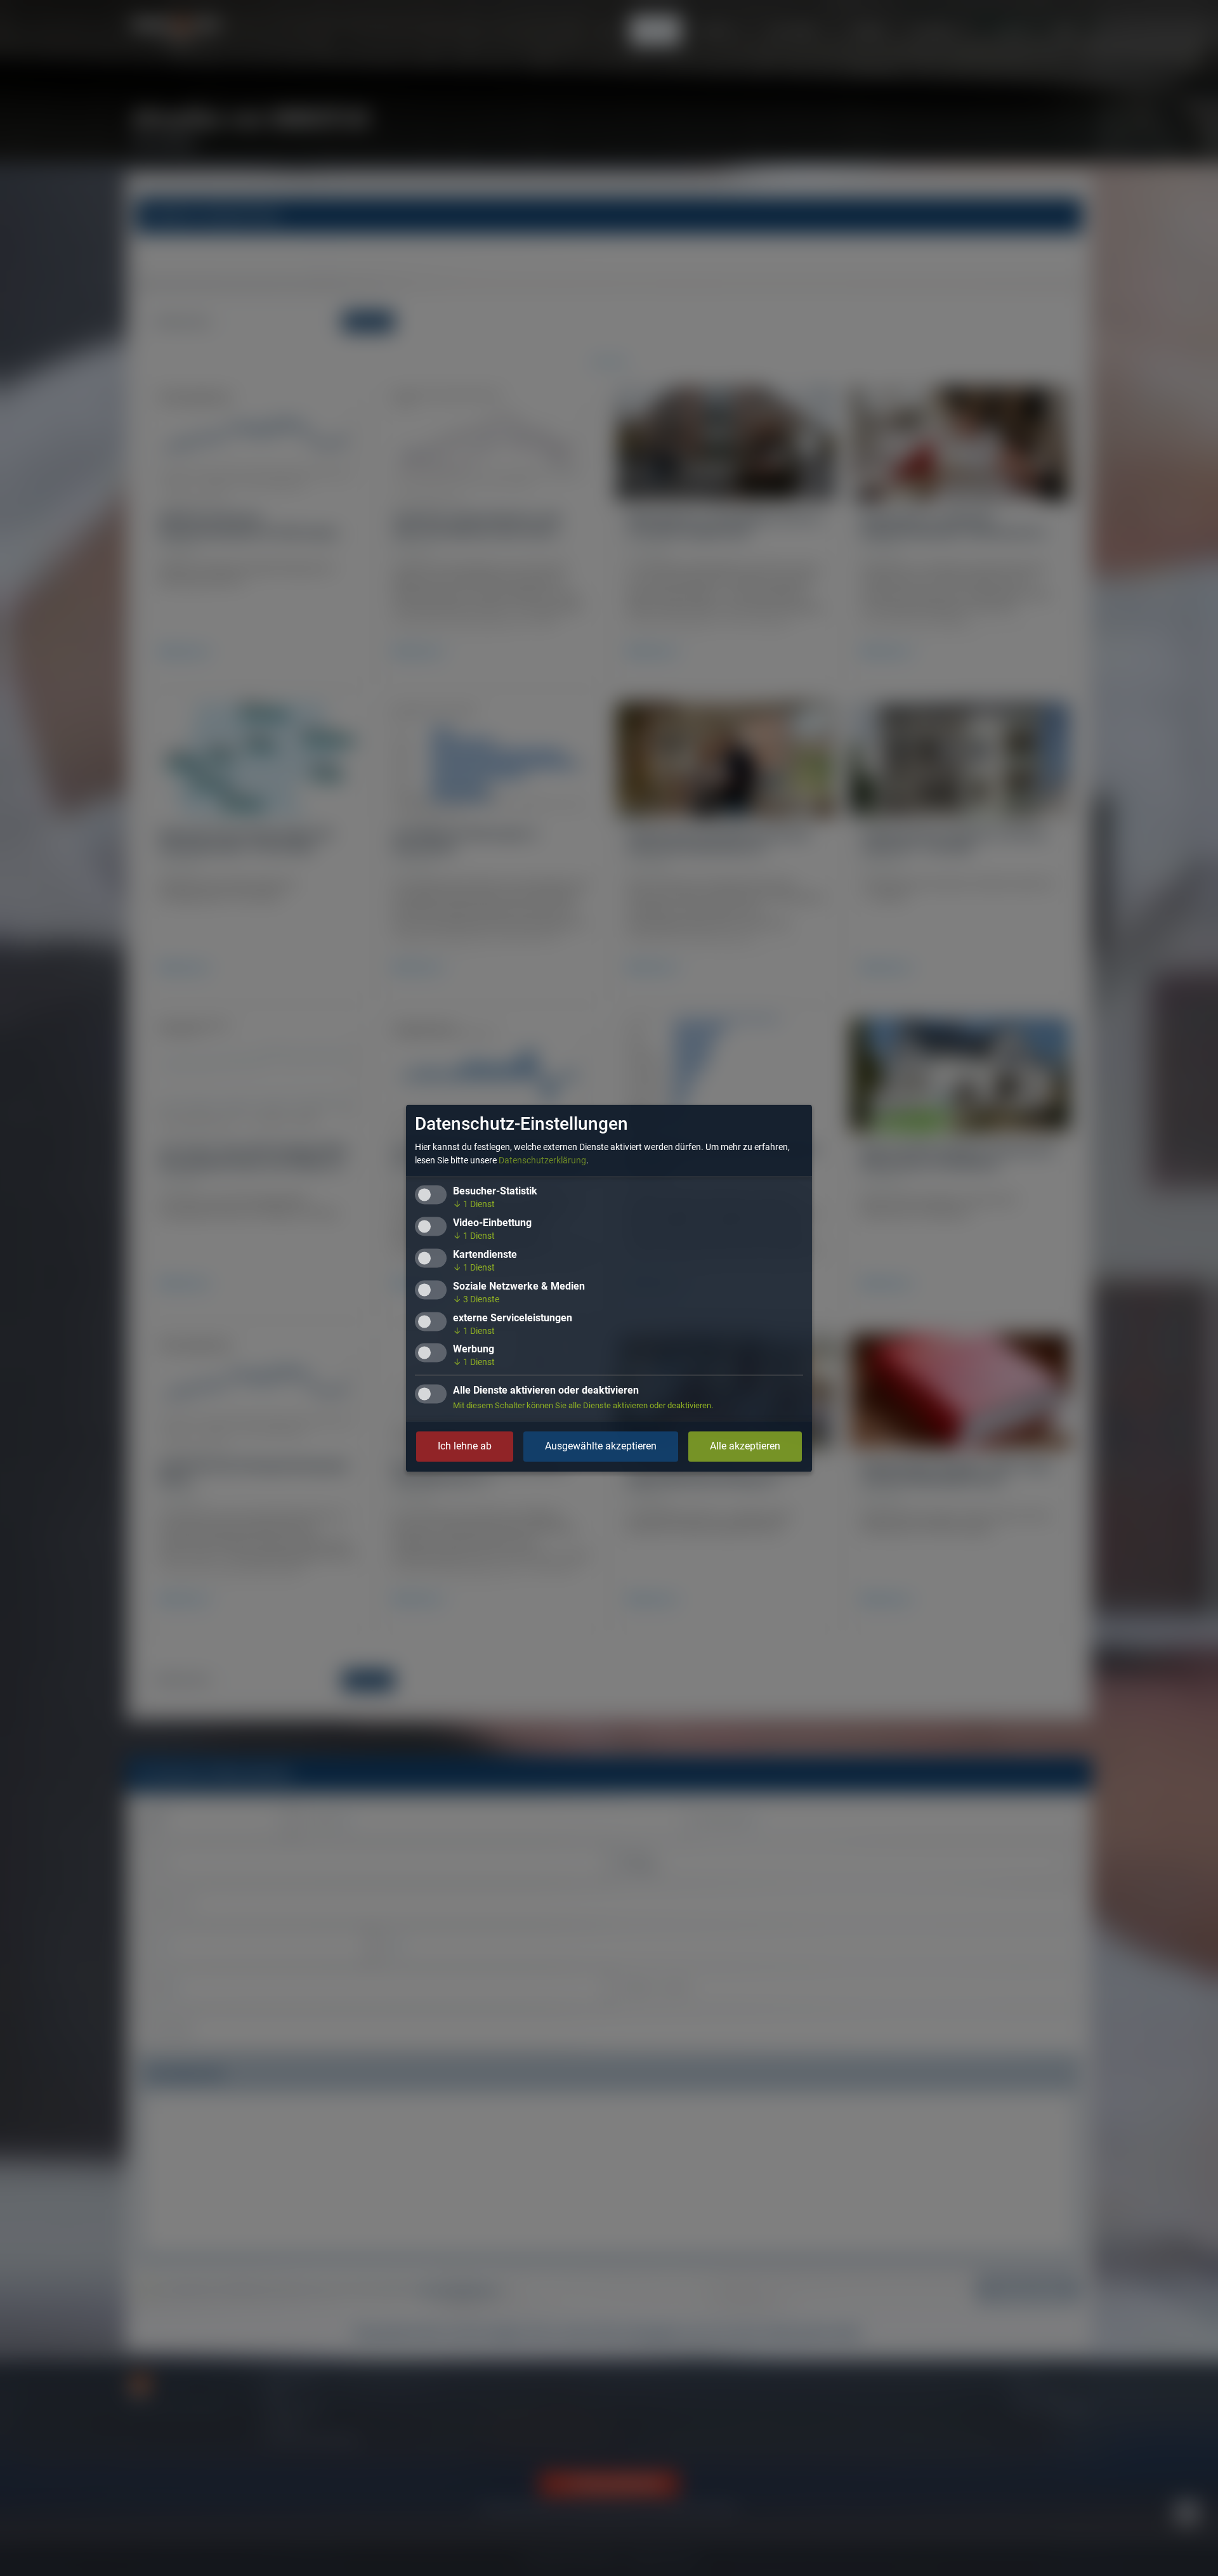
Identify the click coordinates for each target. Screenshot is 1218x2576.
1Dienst (474, 1204)
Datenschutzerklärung (542, 1160)
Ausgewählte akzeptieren (601, 1446)
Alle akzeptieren (745, 1446)
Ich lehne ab (465, 1446)
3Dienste (476, 1299)
